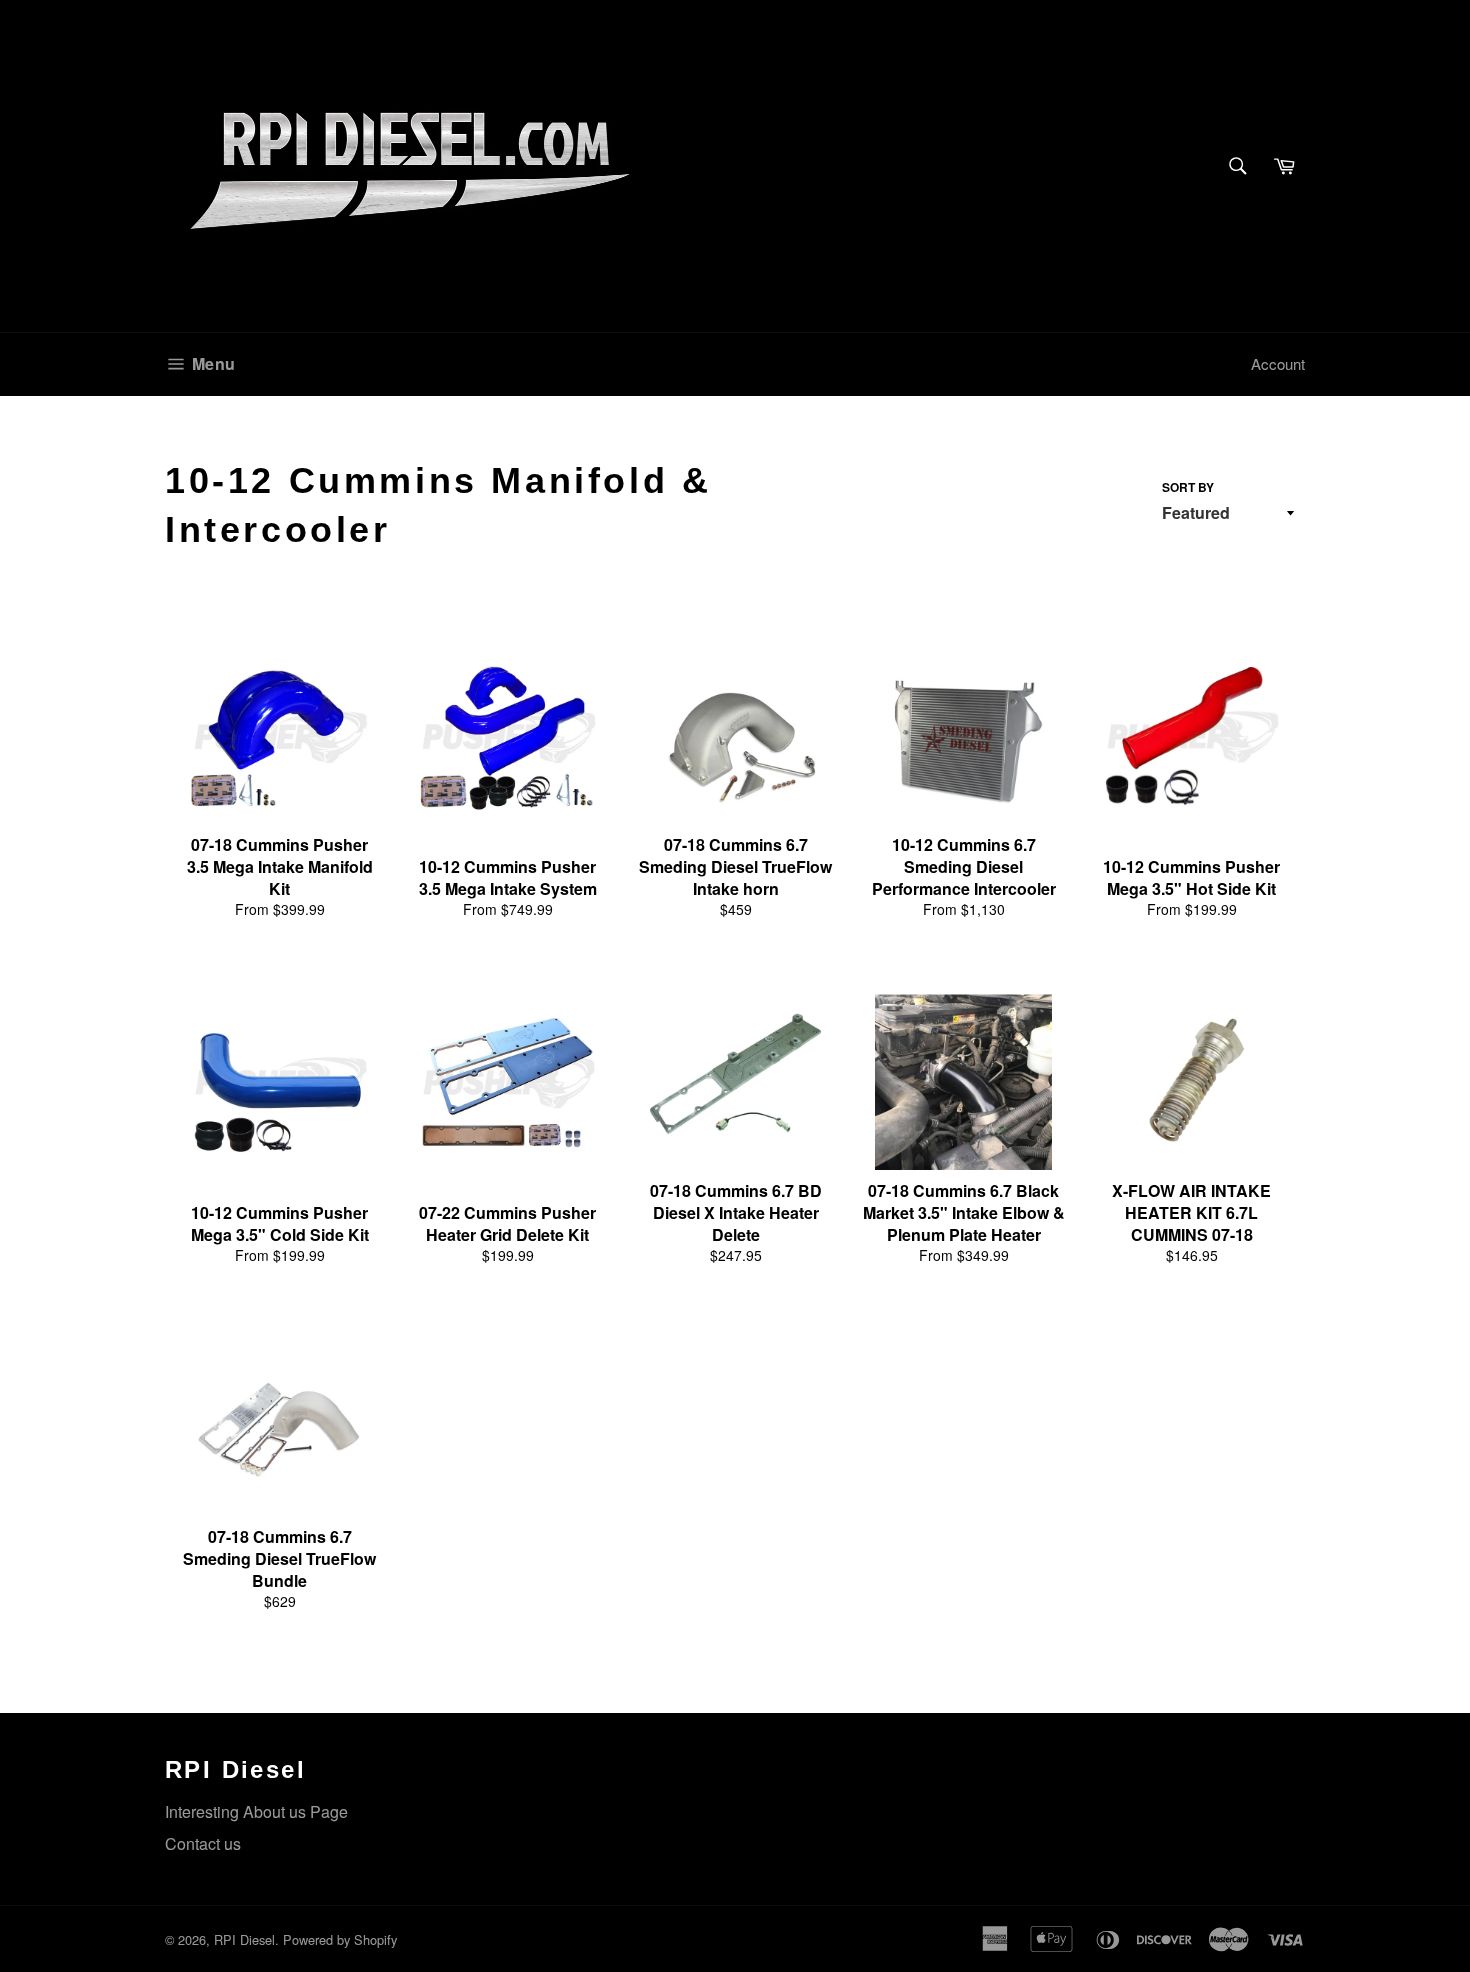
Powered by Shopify (340, 1939)
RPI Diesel (244, 1939)
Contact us (203, 1843)
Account (1278, 363)
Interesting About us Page (256, 1811)
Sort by (1188, 487)
